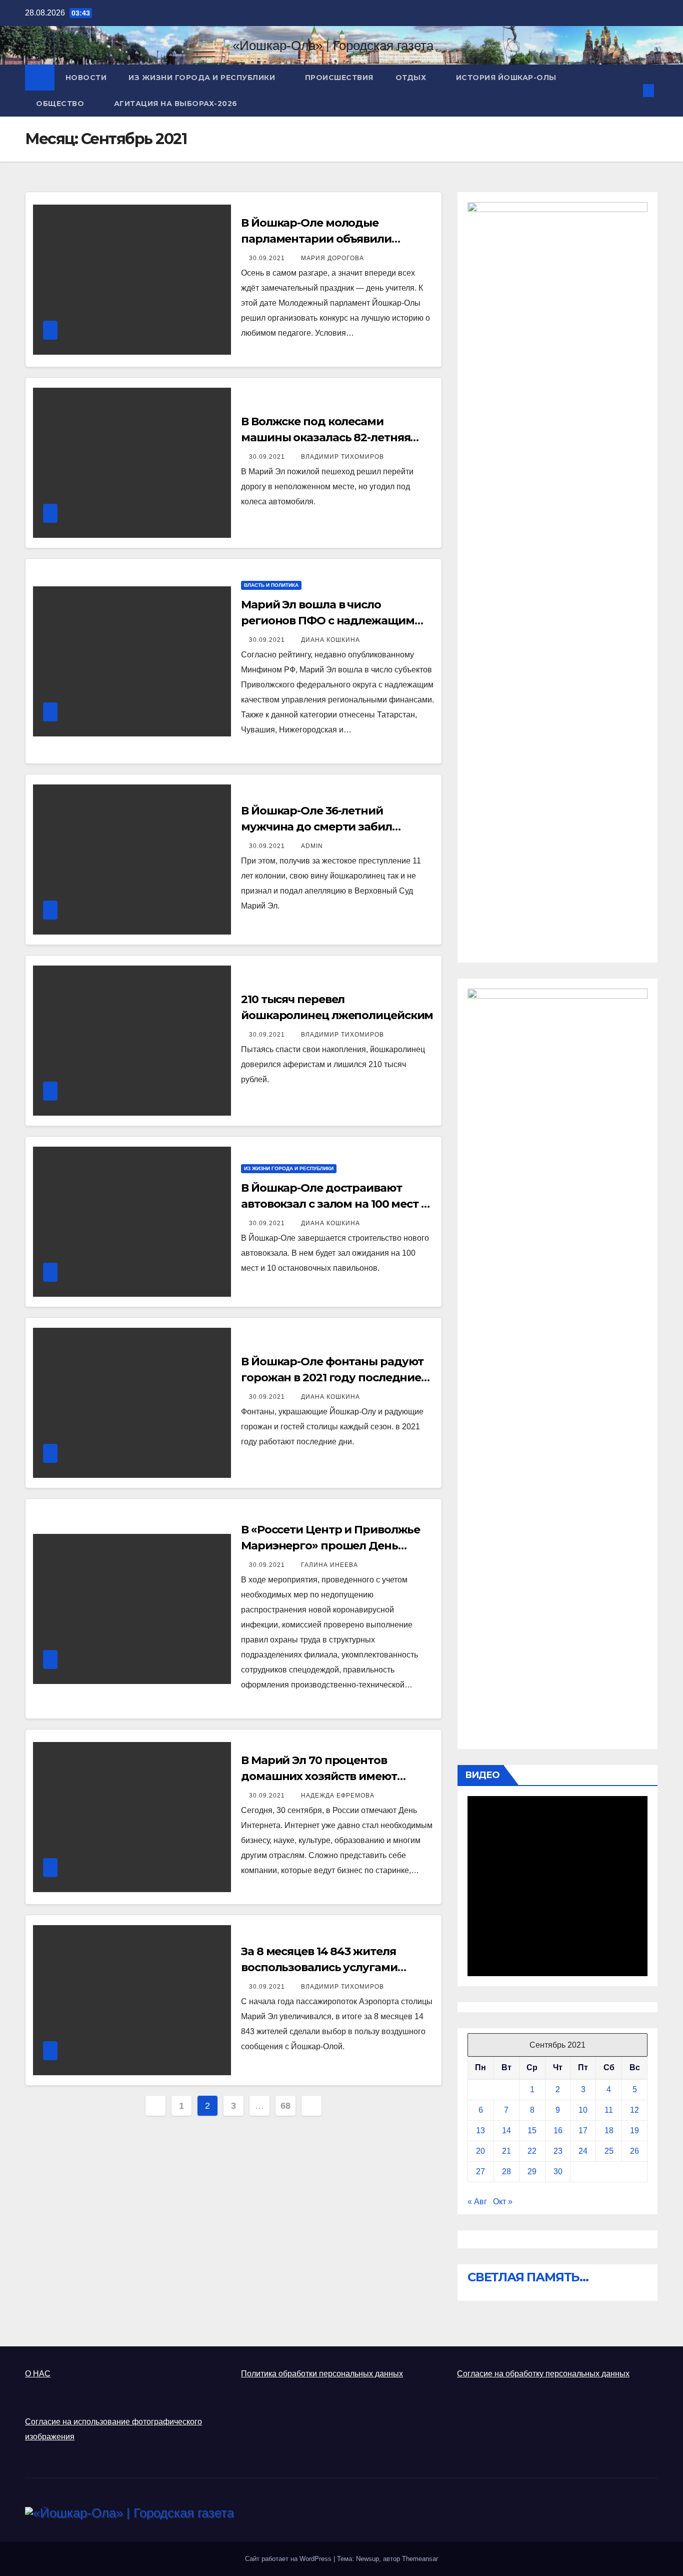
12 (634, 2110)
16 (558, 2130)
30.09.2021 (268, 258)
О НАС (38, 2374)
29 (532, 2172)
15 (532, 2130)
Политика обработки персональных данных (322, 2374)
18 (609, 2130)
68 (285, 2106)
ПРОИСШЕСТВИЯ (339, 78)
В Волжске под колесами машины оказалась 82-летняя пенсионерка (325, 438)
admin (312, 846)
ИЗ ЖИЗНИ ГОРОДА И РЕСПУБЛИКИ (203, 78)
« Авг (477, 2202)
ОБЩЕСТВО (61, 104)
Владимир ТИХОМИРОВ (342, 457)
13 (480, 2130)
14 (506, 2130)
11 (609, 2110)
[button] (632, 90)
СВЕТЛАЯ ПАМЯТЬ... (528, 2277)
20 (480, 2151)
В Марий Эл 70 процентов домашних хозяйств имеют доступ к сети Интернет (319, 1776)
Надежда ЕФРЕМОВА (338, 1796)
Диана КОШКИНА (330, 640)
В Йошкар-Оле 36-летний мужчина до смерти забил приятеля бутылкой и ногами (325, 827)
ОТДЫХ (412, 78)
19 (634, 2130)
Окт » (503, 2202)
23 (558, 2151)
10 (583, 2110)
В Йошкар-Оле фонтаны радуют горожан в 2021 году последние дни (332, 1378)
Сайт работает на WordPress (289, 2559)
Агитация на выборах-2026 (176, 104)
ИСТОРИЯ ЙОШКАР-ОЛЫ (506, 78)
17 (583, 2130)
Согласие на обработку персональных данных (543, 2374)
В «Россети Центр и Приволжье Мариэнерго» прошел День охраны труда (330, 1546)
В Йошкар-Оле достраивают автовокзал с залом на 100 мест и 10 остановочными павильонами (335, 1204)
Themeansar (420, 2559)
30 (558, 2172)
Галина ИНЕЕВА (329, 1565)
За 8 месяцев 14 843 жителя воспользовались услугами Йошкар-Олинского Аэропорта (330, 1967)
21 (506, 2151)
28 (506, 2172)
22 (532, 2151)
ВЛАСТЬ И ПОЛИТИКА (271, 585)
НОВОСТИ (86, 78)
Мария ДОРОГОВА (332, 258)
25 (609, 2151)
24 (583, 2151)
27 (480, 2172)
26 (634, 2151)
